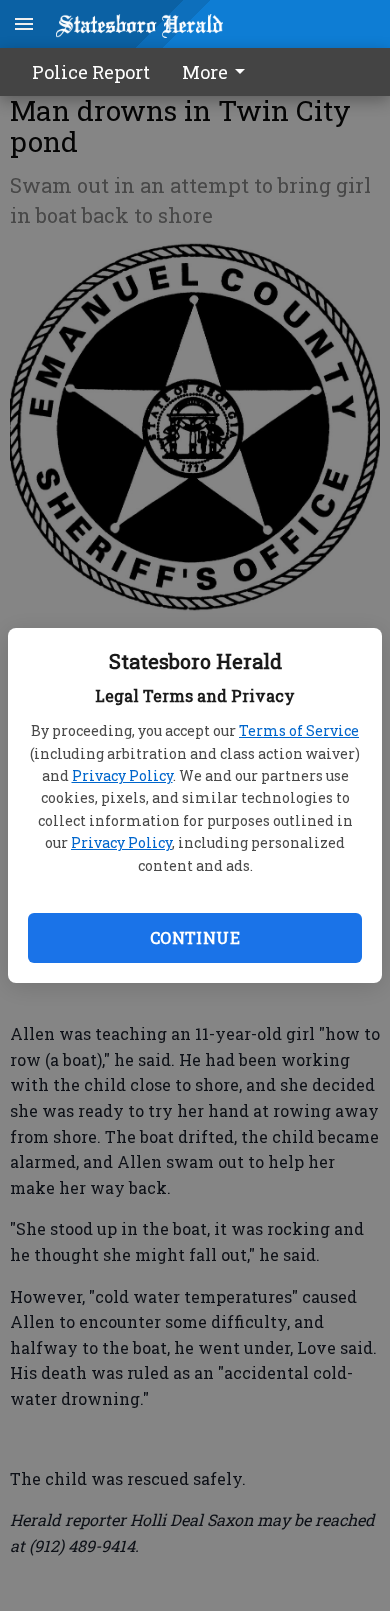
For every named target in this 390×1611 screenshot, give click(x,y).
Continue (195, 937)
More (205, 72)
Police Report (91, 72)
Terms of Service (299, 730)
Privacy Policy (122, 775)
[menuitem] (219, 72)
